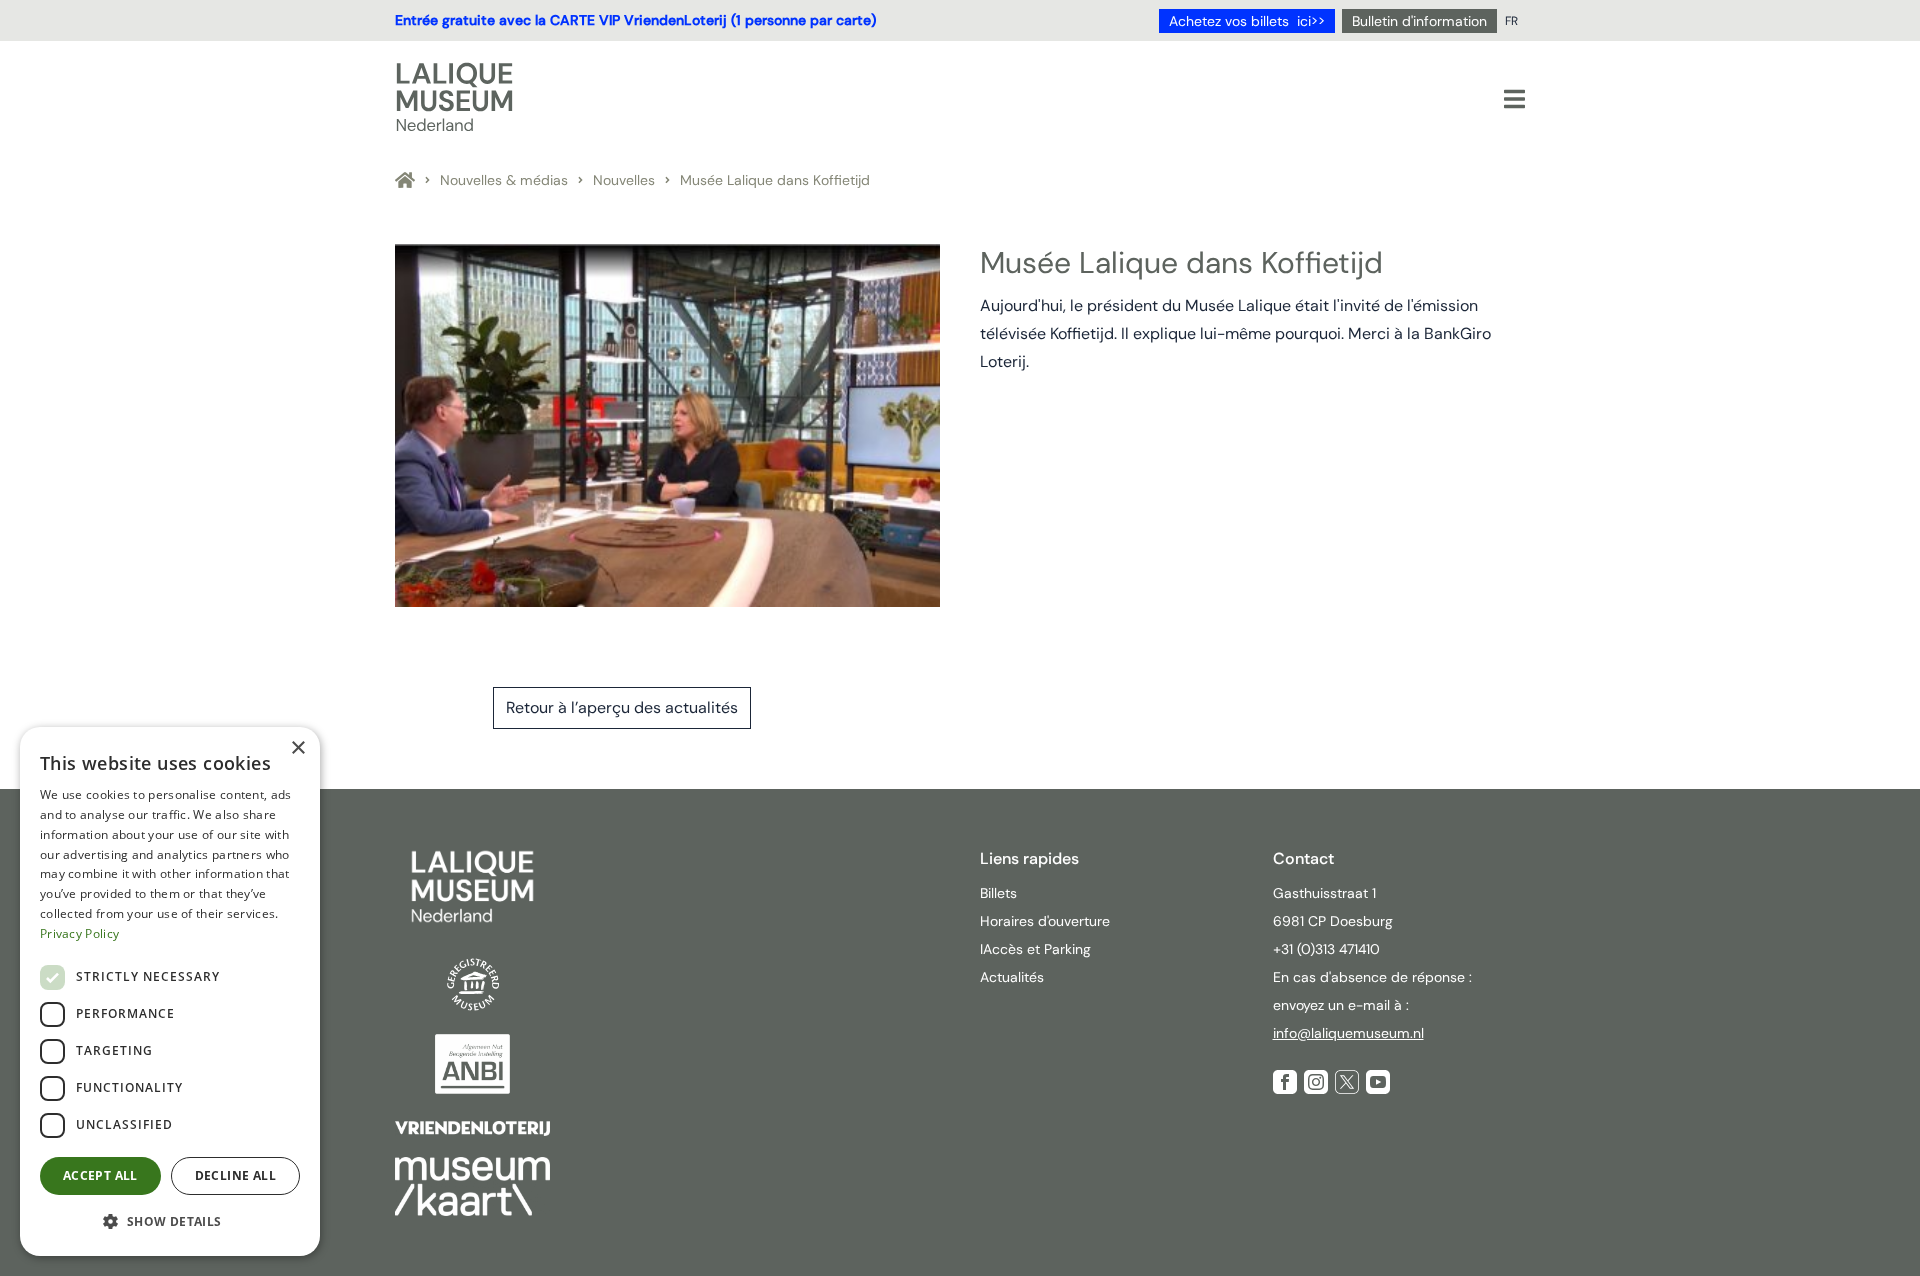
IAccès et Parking (1035, 949)
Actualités (1012, 977)
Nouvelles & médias (504, 180)
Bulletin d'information (1419, 21)
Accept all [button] (100, 1175)
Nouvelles (624, 180)
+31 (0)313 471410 (1328, 949)
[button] (170, 1222)
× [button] (297, 748)
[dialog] (170, 991)
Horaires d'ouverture (1045, 921)
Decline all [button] (235, 1175)
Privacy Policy (79, 933)
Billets (998, 893)
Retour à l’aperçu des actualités (622, 707)
